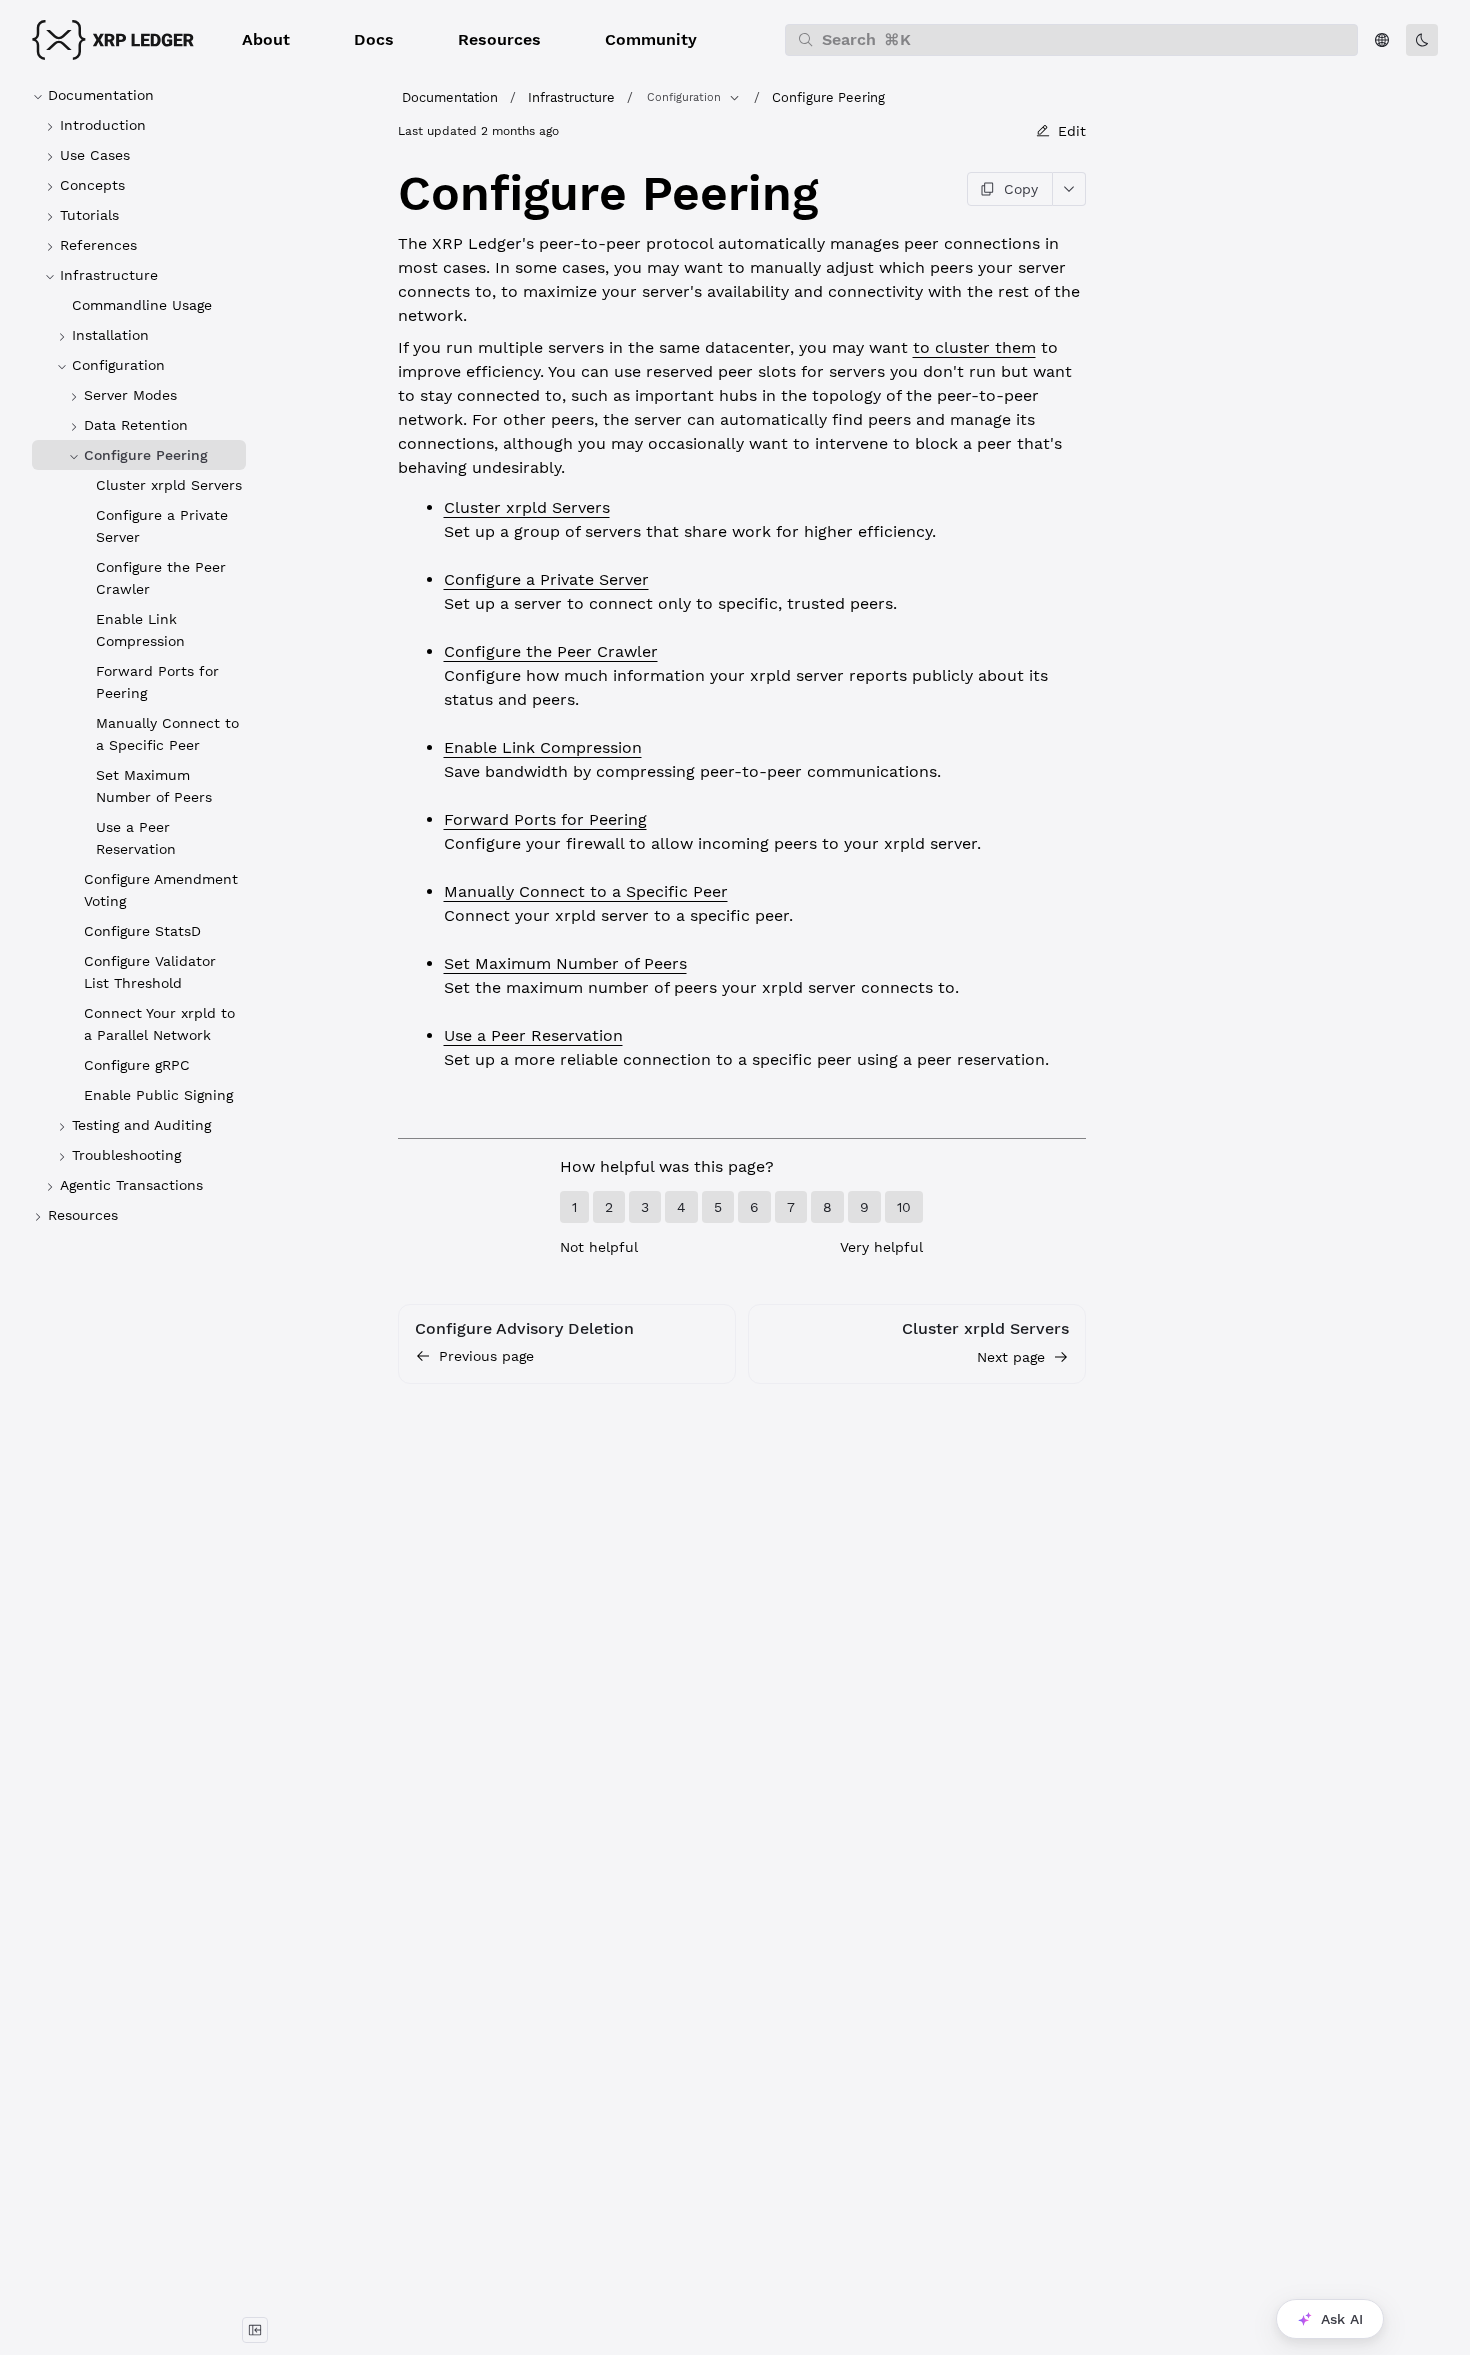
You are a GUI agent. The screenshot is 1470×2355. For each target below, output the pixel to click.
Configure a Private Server (546, 579)
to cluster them (974, 347)
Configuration (684, 97)
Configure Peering (828, 97)
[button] (266, 40)
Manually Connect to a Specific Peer (586, 891)
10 (904, 1207)
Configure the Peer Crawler (551, 651)
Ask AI (1342, 2319)
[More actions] (1069, 189)
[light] (1422, 40)
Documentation (450, 97)
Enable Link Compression (543, 747)
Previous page (486, 1356)
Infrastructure (571, 97)
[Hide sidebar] (255, 2330)
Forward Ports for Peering (545, 819)
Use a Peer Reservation (533, 1035)
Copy (1021, 189)
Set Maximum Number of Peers (565, 963)
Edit (1072, 131)
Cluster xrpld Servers (527, 507)
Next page (1011, 1357)
